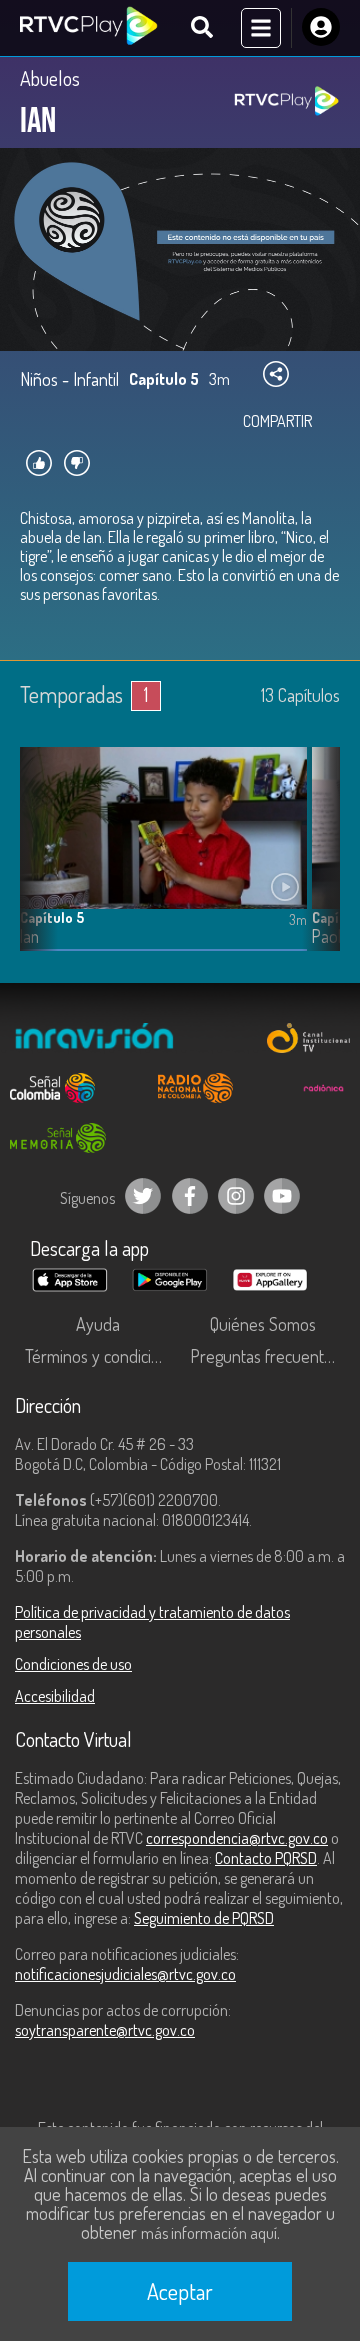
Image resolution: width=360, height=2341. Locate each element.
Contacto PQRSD (266, 1858)
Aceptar (180, 2291)
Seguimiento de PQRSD (204, 1918)
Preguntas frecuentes (265, 1356)
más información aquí (209, 2233)
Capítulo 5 (52, 917)
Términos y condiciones (102, 1356)
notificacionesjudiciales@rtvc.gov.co (125, 1974)
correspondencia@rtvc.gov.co (237, 1838)
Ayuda (98, 1324)
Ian (29, 936)
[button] (315, 864)
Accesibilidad (55, 1696)
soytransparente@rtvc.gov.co (105, 2030)
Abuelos (50, 78)
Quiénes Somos (263, 1324)
